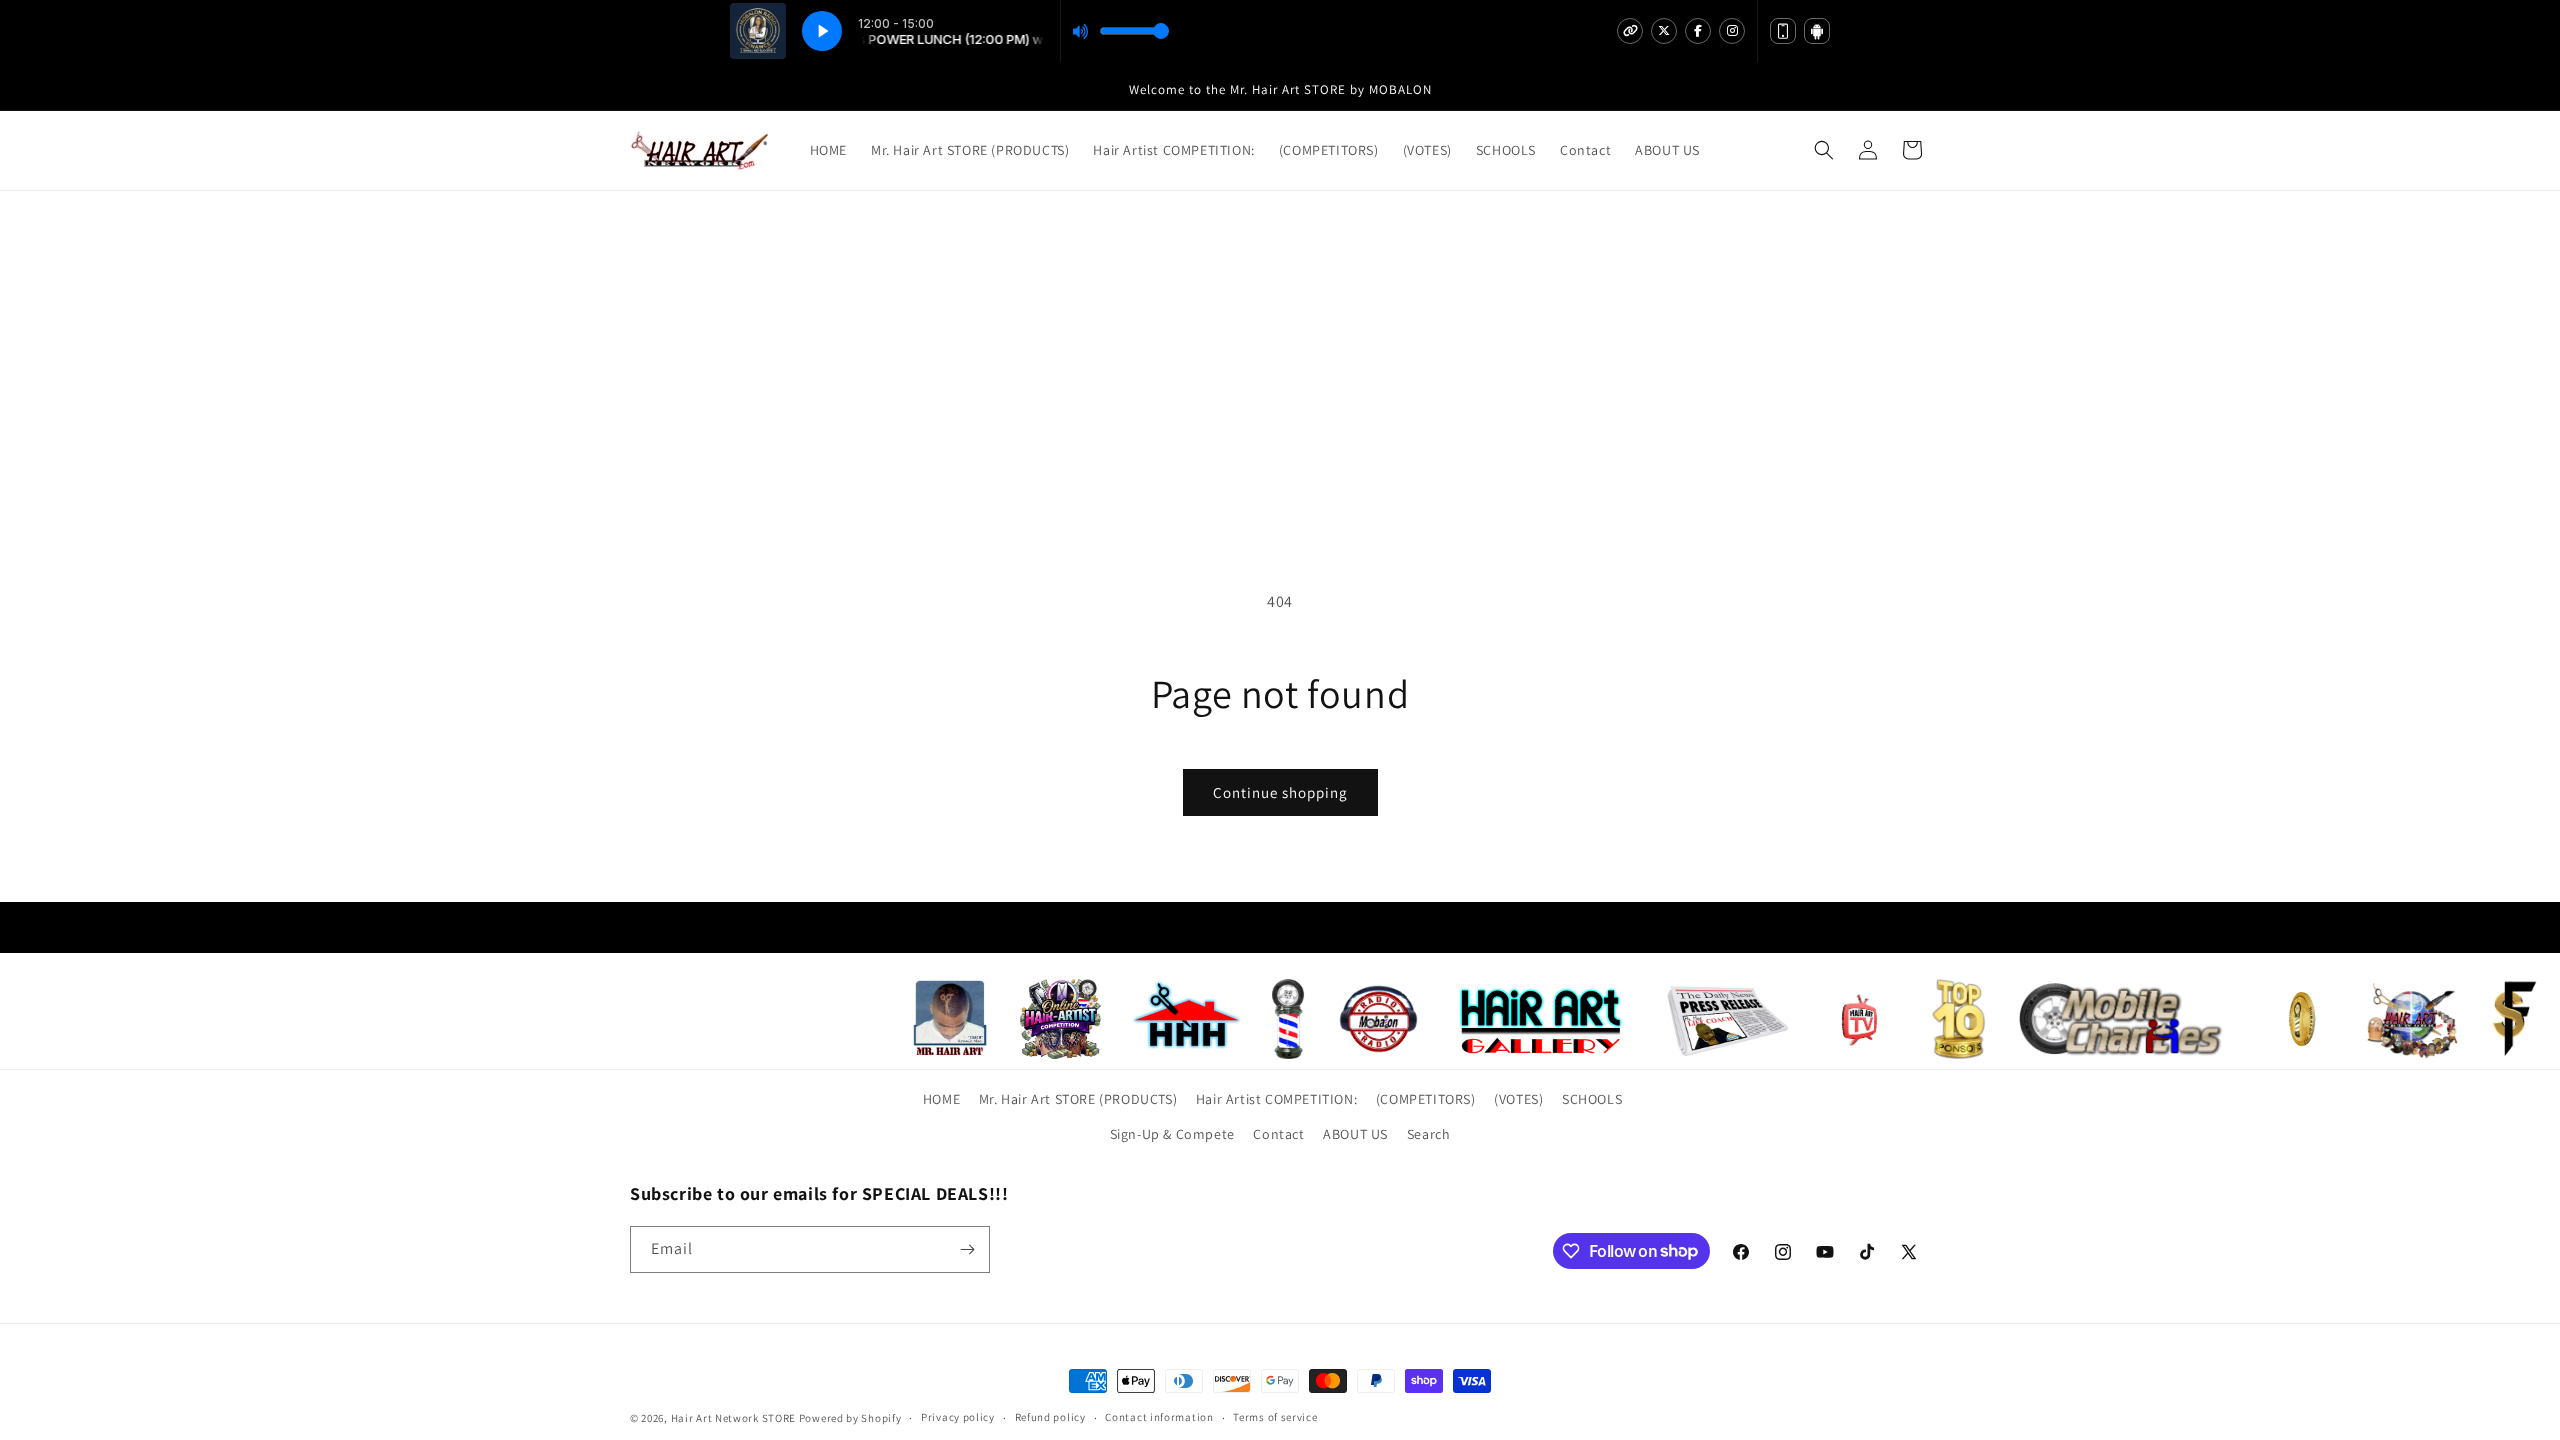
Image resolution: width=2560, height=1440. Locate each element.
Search (1429, 1134)
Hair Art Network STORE (733, 1418)
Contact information (1159, 1417)
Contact (1278, 1134)
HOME (941, 1099)
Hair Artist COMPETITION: (1276, 1099)
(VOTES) (1518, 1099)
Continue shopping (1280, 792)
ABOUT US (1355, 1134)
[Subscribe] (967, 1249)
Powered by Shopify (850, 1418)
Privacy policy (958, 1417)
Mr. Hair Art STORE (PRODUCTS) (1078, 1099)
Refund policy (1050, 1417)
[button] (1824, 150)
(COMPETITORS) (1426, 1099)
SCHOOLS (1592, 1099)
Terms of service (1275, 1417)
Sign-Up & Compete (1172, 1134)
